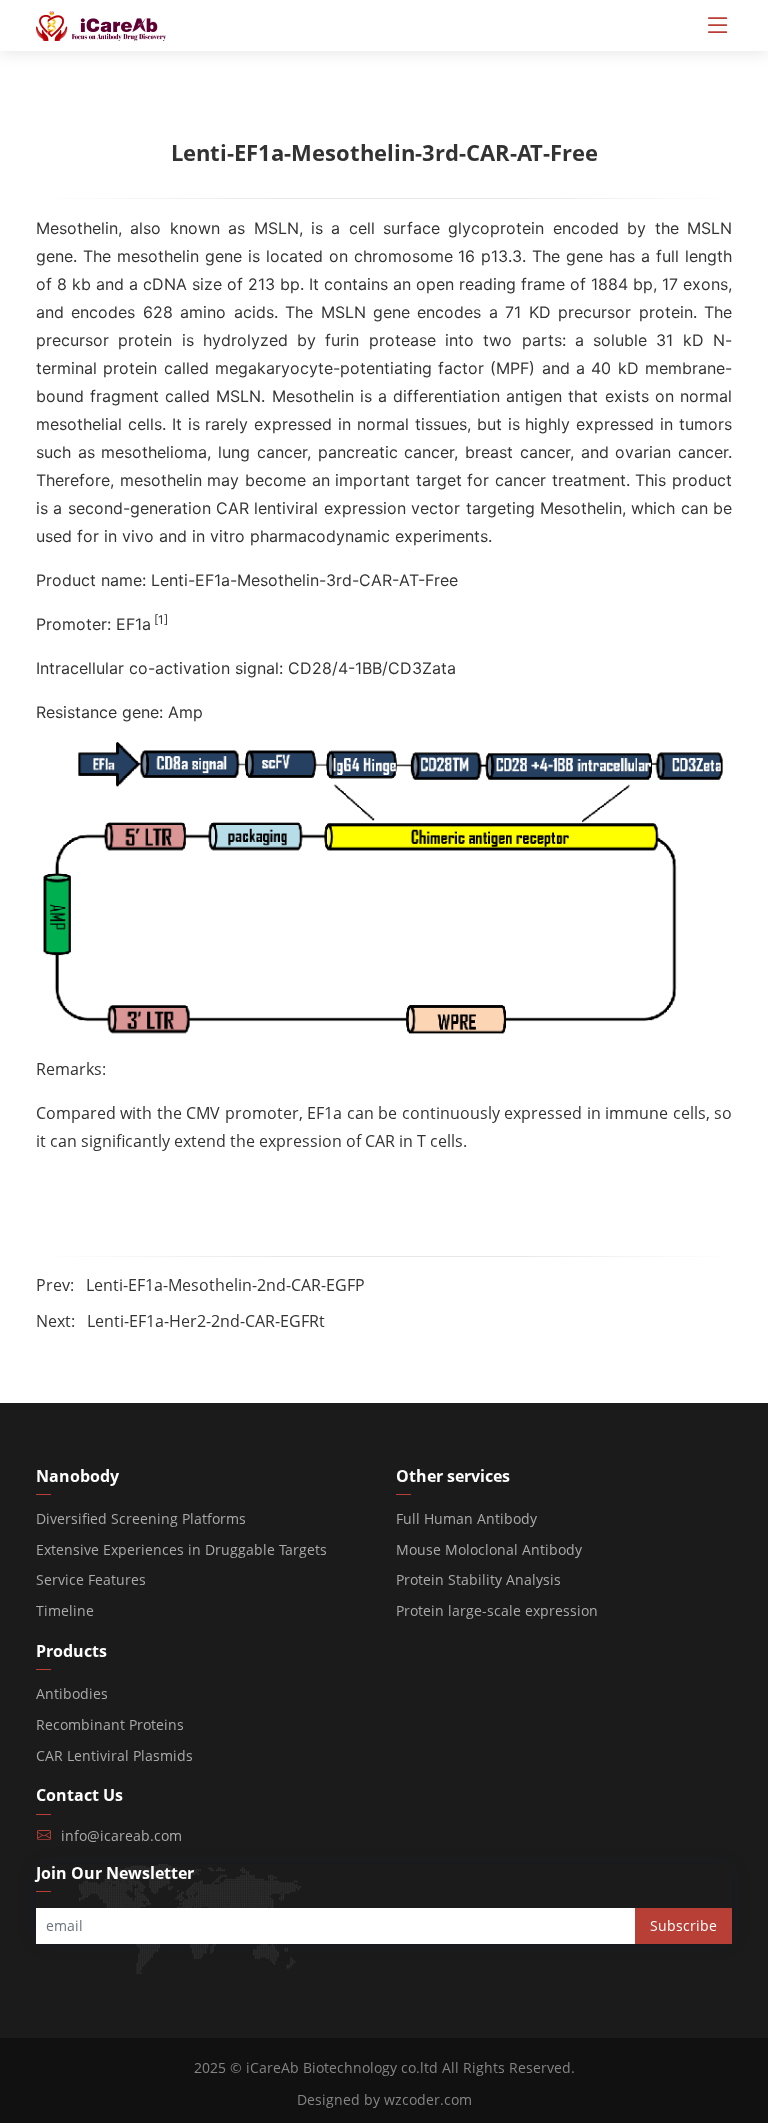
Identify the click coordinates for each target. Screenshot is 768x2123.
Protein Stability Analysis (478, 1579)
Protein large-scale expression (497, 1610)
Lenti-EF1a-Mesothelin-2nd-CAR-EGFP (225, 1285)
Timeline (65, 1610)
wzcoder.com (428, 2099)
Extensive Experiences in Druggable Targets (181, 1549)
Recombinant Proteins (110, 1724)
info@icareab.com (121, 1835)
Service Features (91, 1579)
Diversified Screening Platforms (141, 1518)
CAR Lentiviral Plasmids (114, 1755)
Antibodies (72, 1693)
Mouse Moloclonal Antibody (489, 1549)
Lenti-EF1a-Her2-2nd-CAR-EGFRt (206, 1321)
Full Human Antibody (466, 1518)
